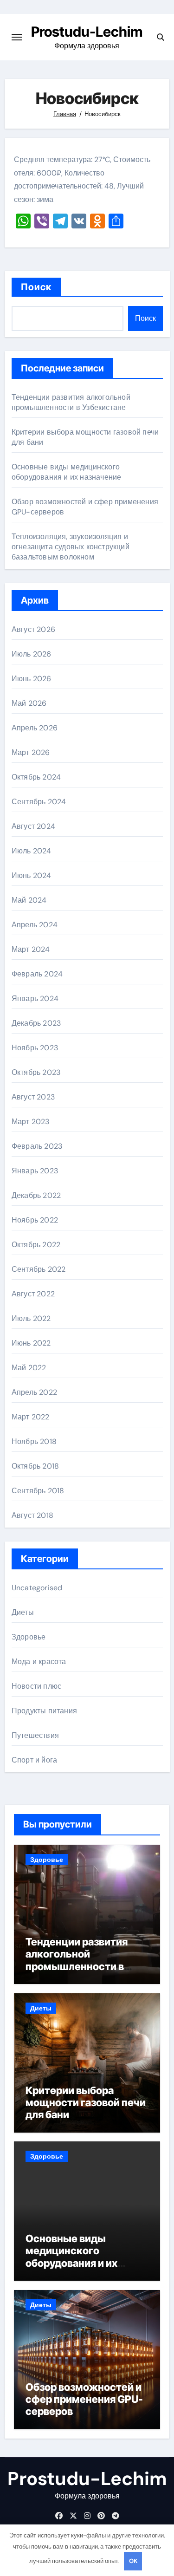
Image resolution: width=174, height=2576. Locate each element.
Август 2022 (33, 1294)
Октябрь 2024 (36, 777)
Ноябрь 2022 (35, 1220)
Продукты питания (44, 1711)
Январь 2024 (35, 999)
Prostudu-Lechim (87, 32)
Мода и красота (39, 1662)
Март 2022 (31, 1417)
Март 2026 (31, 752)
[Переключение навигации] (17, 37)
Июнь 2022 (31, 1343)
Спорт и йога (34, 1760)
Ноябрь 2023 (35, 1048)
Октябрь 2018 (35, 1466)
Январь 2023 (35, 1171)
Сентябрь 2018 (38, 1491)
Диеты (23, 1612)
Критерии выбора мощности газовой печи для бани (86, 2103)
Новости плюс (36, 1686)
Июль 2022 (31, 1318)
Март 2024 (31, 949)
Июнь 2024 (32, 875)
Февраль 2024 (37, 974)
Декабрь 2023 (36, 1023)
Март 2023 (31, 1122)
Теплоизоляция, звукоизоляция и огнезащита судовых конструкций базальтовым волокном (71, 547)
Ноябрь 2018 (34, 1441)
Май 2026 (29, 703)
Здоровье (29, 1637)
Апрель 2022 (34, 1392)
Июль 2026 (32, 654)
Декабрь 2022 (36, 1195)
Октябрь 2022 (36, 1245)
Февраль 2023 (37, 1146)
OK (133, 2561)
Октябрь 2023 (36, 1072)
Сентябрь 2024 (39, 802)
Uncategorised (37, 1588)
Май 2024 (29, 900)
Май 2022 (29, 1368)
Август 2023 (33, 1097)
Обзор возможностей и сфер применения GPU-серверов (84, 2399)
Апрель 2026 (35, 728)
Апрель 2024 (35, 925)
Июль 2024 (32, 851)
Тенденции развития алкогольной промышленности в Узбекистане (71, 402)
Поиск (36, 287)
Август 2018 (32, 1515)
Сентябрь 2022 (39, 1269)
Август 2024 (33, 826)
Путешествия (35, 1735)
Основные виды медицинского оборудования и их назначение (67, 472)
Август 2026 (33, 629)
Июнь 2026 (32, 679)
